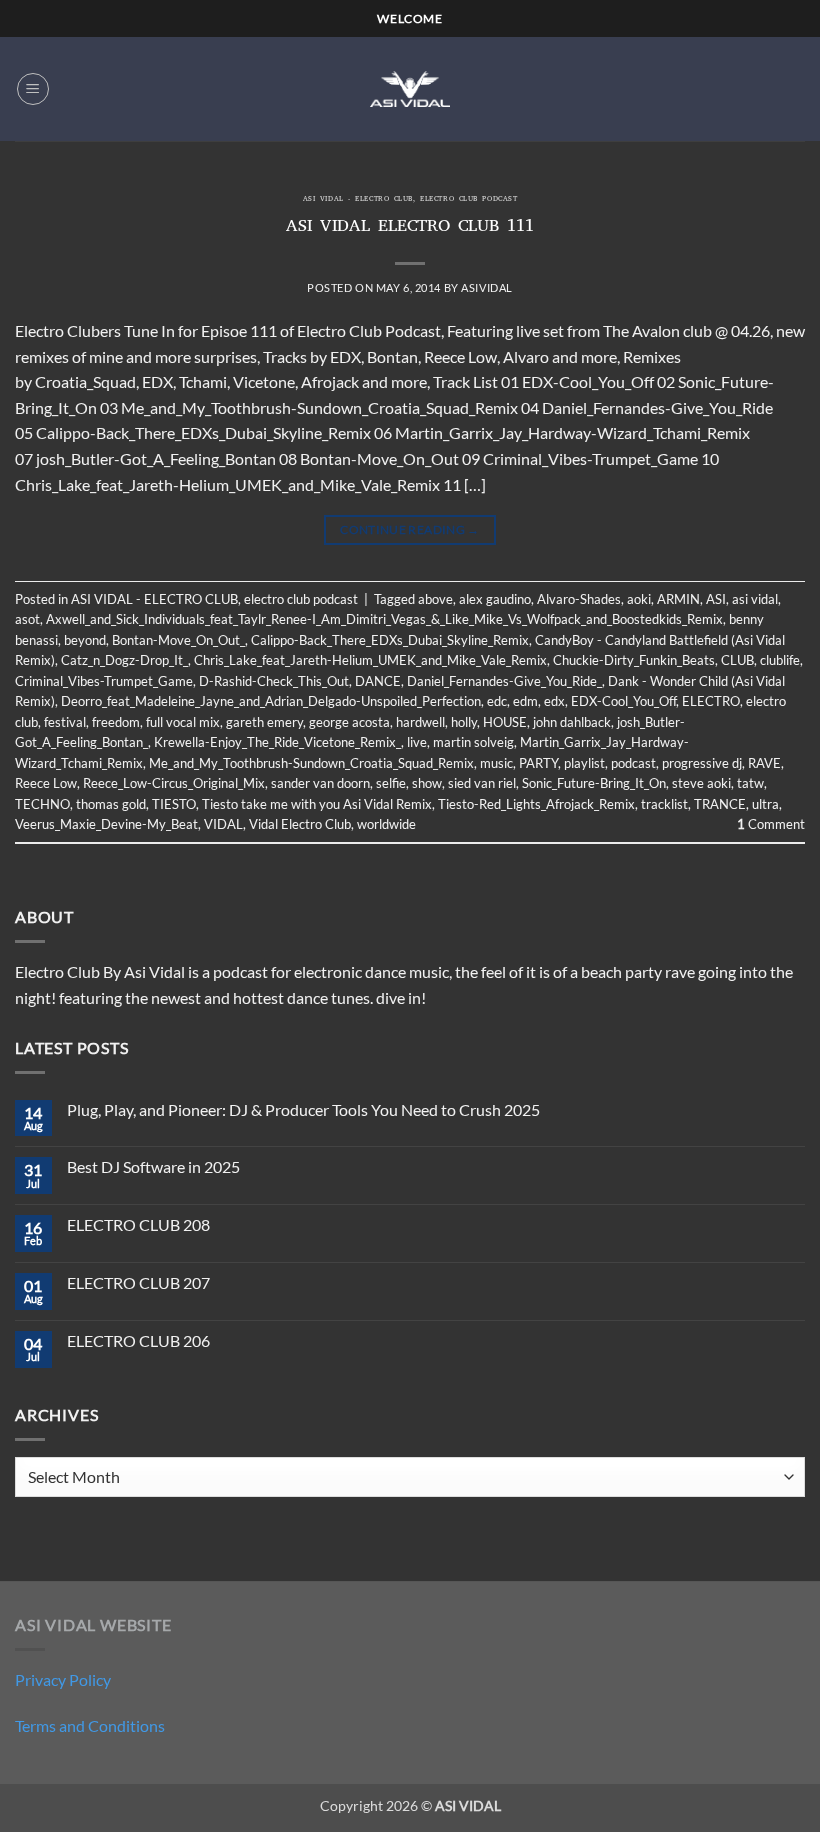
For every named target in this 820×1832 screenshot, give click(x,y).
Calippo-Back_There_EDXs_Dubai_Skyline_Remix (390, 640)
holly (464, 722)
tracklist (664, 804)
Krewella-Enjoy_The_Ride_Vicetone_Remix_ (277, 742)
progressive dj (702, 763)
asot (27, 619)
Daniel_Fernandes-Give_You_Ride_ (504, 681)
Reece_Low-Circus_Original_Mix (174, 783)
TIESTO (174, 804)
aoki (639, 599)
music (496, 763)
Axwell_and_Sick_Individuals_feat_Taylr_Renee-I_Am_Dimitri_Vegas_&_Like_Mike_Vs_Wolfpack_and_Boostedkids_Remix (384, 619)
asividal (486, 287)
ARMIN (678, 599)
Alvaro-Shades (579, 599)
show (427, 783)
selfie (391, 783)
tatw (750, 783)
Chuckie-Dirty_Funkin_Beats (634, 660)
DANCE (378, 681)
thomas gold (111, 804)
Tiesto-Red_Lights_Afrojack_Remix (536, 804)
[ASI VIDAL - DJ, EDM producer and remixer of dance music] (410, 88)
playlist (584, 763)
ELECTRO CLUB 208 (138, 1224)
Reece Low (46, 783)
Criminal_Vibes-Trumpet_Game (104, 681)
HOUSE (505, 722)
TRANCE (720, 804)
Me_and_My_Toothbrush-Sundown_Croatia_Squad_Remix (311, 763)
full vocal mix (183, 722)
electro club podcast (468, 200)
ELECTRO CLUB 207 (138, 1282)
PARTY (538, 763)
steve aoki (701, 783)
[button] (33, 89)
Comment (771, 824)
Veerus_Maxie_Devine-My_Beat (106, 824)
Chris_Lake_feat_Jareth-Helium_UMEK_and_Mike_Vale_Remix (370, 660)
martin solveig (473, 742)
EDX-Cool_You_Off (623, 701)
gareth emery (264, 722)
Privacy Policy (63, 1679)
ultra (765, 804)
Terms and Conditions (90, 1725)
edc (497, 701)
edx (554, 701)
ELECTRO (711, 701)
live (417, 742)
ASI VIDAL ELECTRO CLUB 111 (410, 228)
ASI (716, 599)
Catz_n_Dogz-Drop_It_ (124, 660)
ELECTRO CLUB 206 (138, 1340)
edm (525, 701)
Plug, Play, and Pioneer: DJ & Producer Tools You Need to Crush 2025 (303, 1109)
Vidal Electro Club (300, 824)
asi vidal (755, 599)
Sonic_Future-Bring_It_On (594, 783)
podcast (633, 763)
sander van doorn (320, 783)
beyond (85, 640)
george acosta (349, 722)
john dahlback (572, 722)
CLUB (737, 660)
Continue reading (410, 529)
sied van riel (482, 783)
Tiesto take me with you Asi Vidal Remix (317, 804)
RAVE (764, 763)
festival (65, 722)
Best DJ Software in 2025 (153, 1166)
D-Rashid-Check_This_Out (274, 681)
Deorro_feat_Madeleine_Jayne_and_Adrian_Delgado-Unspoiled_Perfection (271, 701)
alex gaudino (495, 599)
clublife (780, 660)
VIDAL (223, 824)
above (435, 599)
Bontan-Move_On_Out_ (178, 640)
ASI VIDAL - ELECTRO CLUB (358, 200)
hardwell (420, 722)
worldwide (386, 824)
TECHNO (42, 804)
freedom (116, 722)
